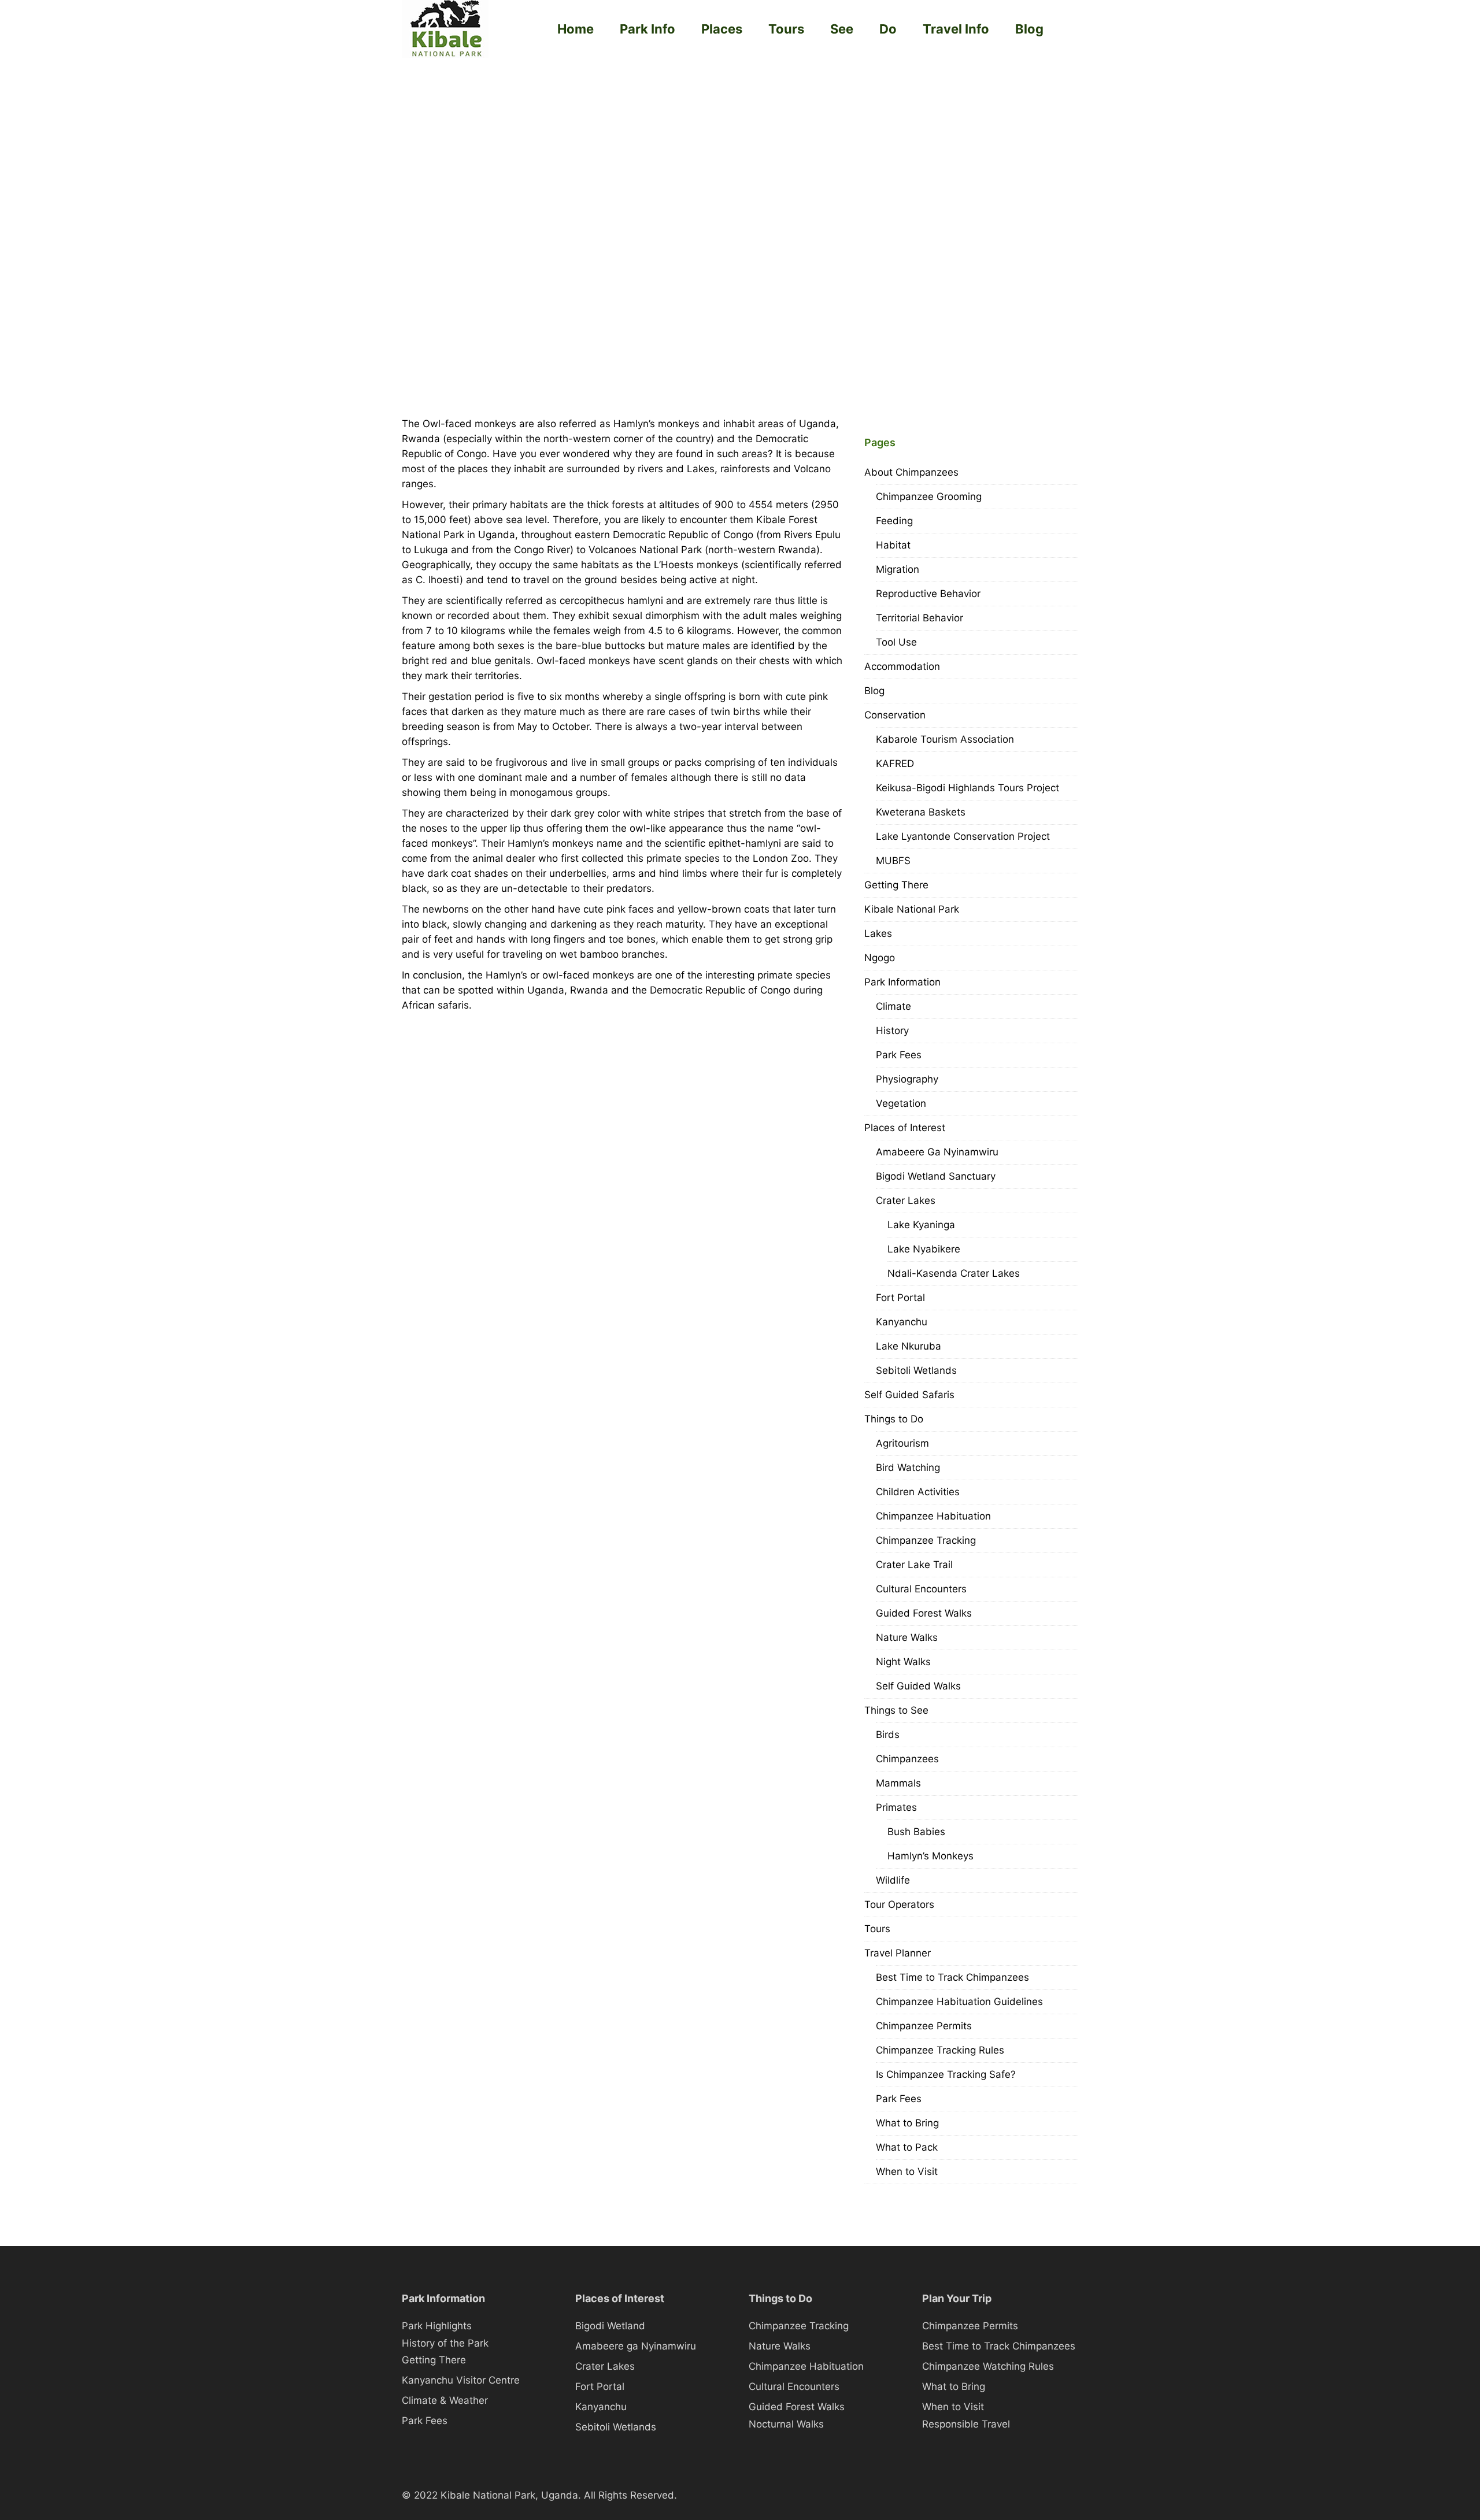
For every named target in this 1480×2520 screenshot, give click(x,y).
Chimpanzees (907, 1759)
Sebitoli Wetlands (916, 1370)
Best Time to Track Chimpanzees (952, 1977)
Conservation (895, 715)
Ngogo (880, 958)
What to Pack (907, 2147)
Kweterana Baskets (921, 812)
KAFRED (895, 764)
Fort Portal (900, 1298)
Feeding (894, 521)
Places (722, 29)
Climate (893, 1006)
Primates (896, 1807)
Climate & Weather (445, 2400)
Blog (1029, 29)
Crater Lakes (906, 1200)
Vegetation (901, 1103)
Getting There (896, 885)
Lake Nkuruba (909, 1346)
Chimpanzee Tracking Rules (940, 2050)
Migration (898, 569)
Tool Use (896, 642)
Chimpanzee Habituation (933, 1516)
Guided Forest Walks (924, 1613)
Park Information (902, 982)
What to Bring (907, 2123)
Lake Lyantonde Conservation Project (963, 836)
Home (576, 29)
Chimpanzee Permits (924, 2026)
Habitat (893, 545)
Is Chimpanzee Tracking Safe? (946, 2074)
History (892, 1031)
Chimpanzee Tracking (926, 1540)
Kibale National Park (912, 909)
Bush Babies (916, 1832)
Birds (888, 1735)
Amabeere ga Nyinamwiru (636, 2346)
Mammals (898, 1783)
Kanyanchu (902, 1322)
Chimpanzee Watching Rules (988, 2366)
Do (888, 29)
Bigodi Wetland (610, 2326)
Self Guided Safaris (909, 1395)
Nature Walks (907, 1637)
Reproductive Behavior (928, 594)
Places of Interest (905, 1128)
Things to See (896, 1710)
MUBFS (893, 861)
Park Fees (899, 1055)
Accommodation (902, 666)
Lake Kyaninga (921, 1225)
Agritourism (902, 1443)
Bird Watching (908, 1467)
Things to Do (894, 1419)
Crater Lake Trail (914, 1565)
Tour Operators (899, 1904)
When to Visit (907, 2171)
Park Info (647, 29)
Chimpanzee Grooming (929, 496)
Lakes (878, 933)
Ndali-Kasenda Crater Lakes (954, 1273)
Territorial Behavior (920, 618)
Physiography (907, 1079)
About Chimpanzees (911, 472)
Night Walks (903, 1662)
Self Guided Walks (918, 1686)
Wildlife (893, 1880)
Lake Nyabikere (924, 1249)
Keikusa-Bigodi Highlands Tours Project (967, 788)
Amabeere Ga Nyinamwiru (937, 1152)
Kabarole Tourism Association (945, 739)
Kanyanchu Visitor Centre (461, 2380)
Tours (786, 29)
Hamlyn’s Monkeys (930, 1856)
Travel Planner (898, 1953)
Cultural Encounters (921, 1589)
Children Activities (918, 1492)
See (842, 29)
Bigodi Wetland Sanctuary (936, 1176)
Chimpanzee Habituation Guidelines (959, 2002)
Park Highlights (437, 2326)
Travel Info (956, 29)
